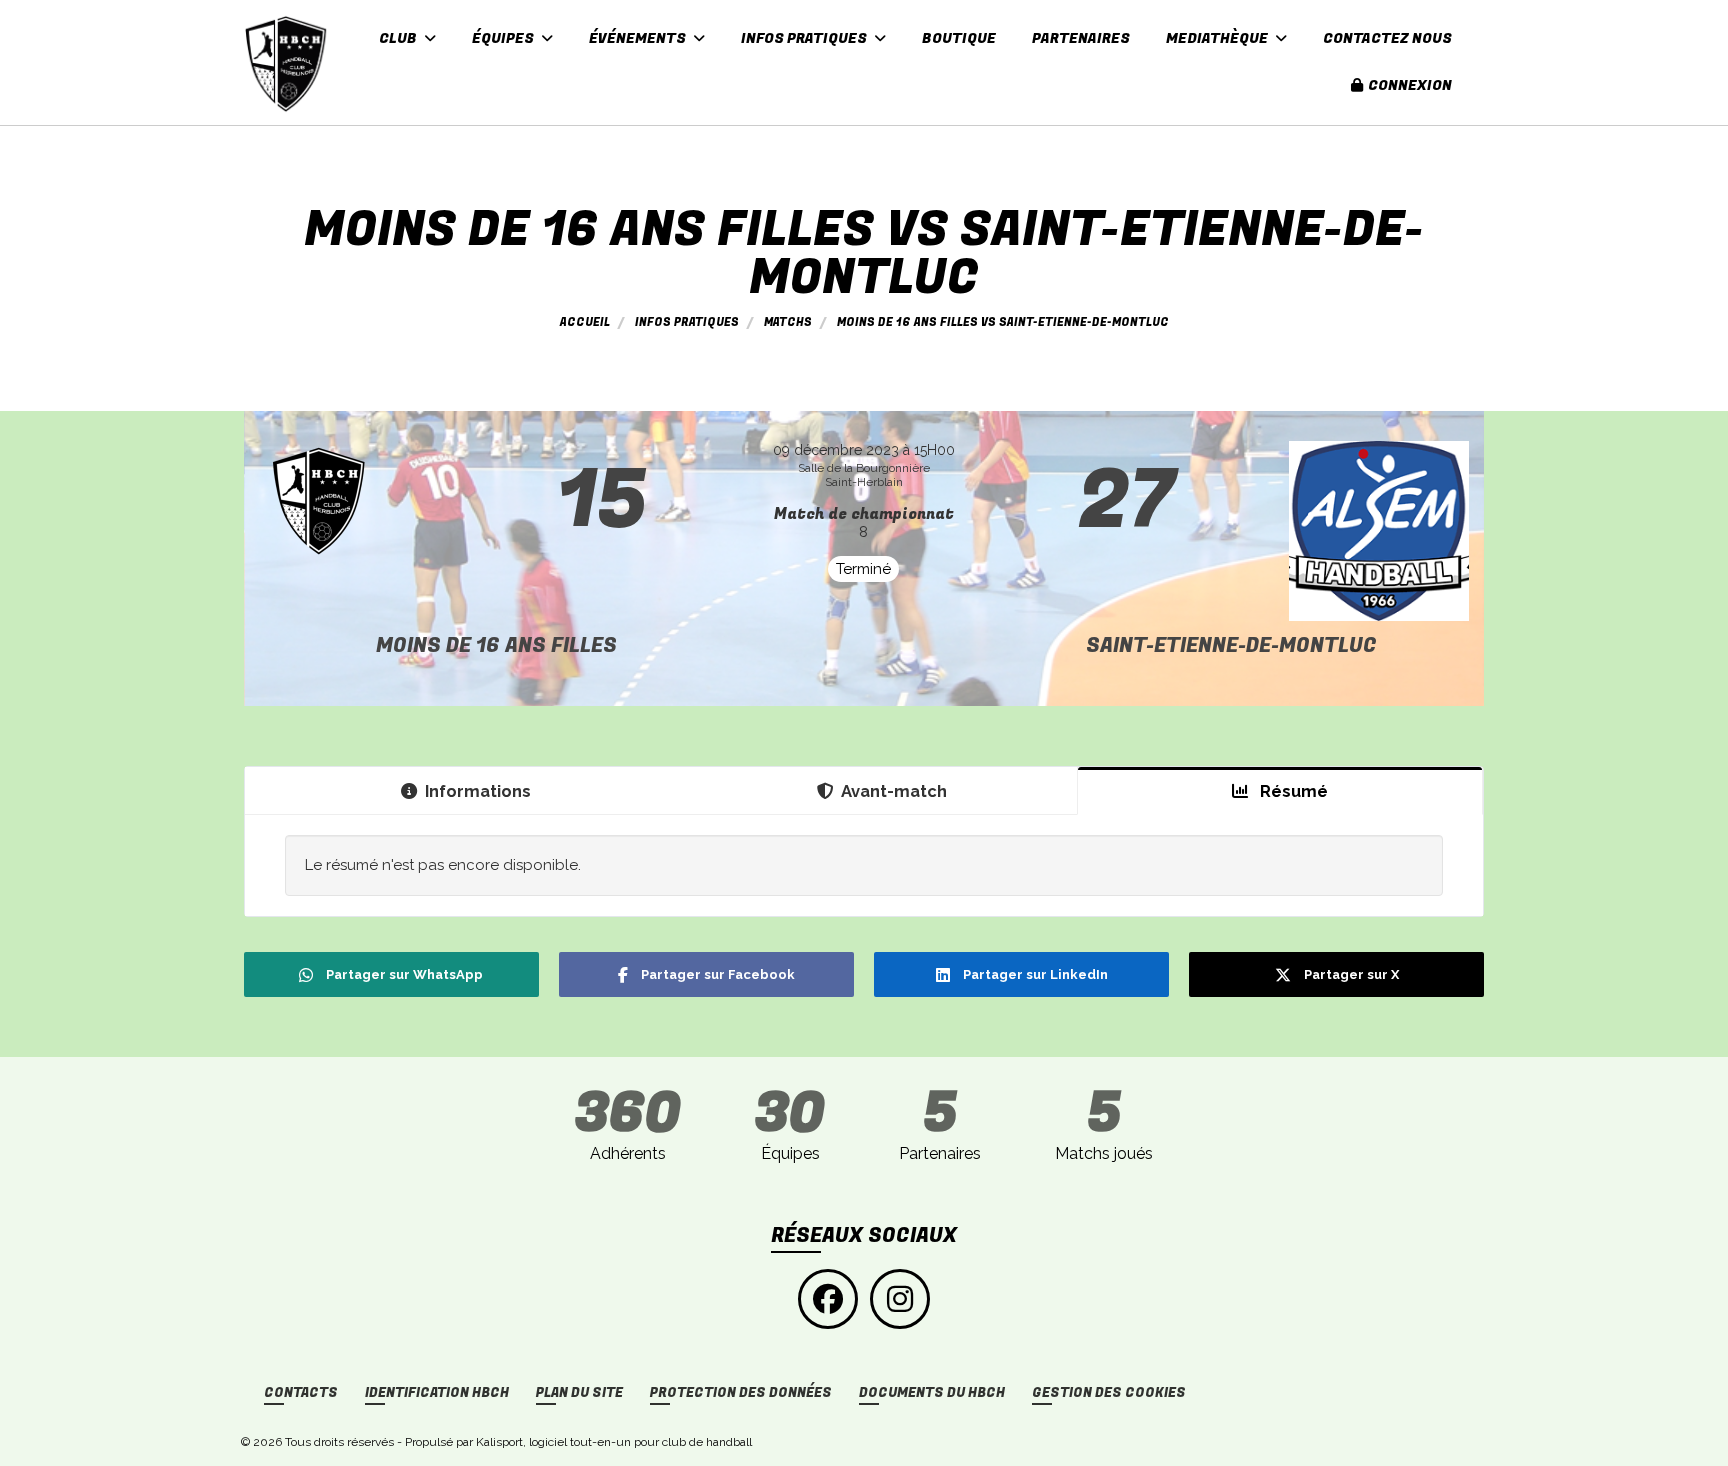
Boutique (959, 38)
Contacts (301, 1393)
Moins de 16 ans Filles (496, 645)
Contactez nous (1387, 38)
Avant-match (894, 791)
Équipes (504, 38)
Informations (478, 791)
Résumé (1292, 791)
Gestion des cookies (1109, 1393)
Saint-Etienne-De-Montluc (1231, 645)
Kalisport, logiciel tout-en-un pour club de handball (614, 1442)
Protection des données (741, 1393)
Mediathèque (1218, 38)
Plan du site (579, 1393)
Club (399, 38)
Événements (639, 38)
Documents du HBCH (932, 1393)
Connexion (1410, 85)
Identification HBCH (437, 1393)
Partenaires (1081, 38)
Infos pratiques (805, 38)
